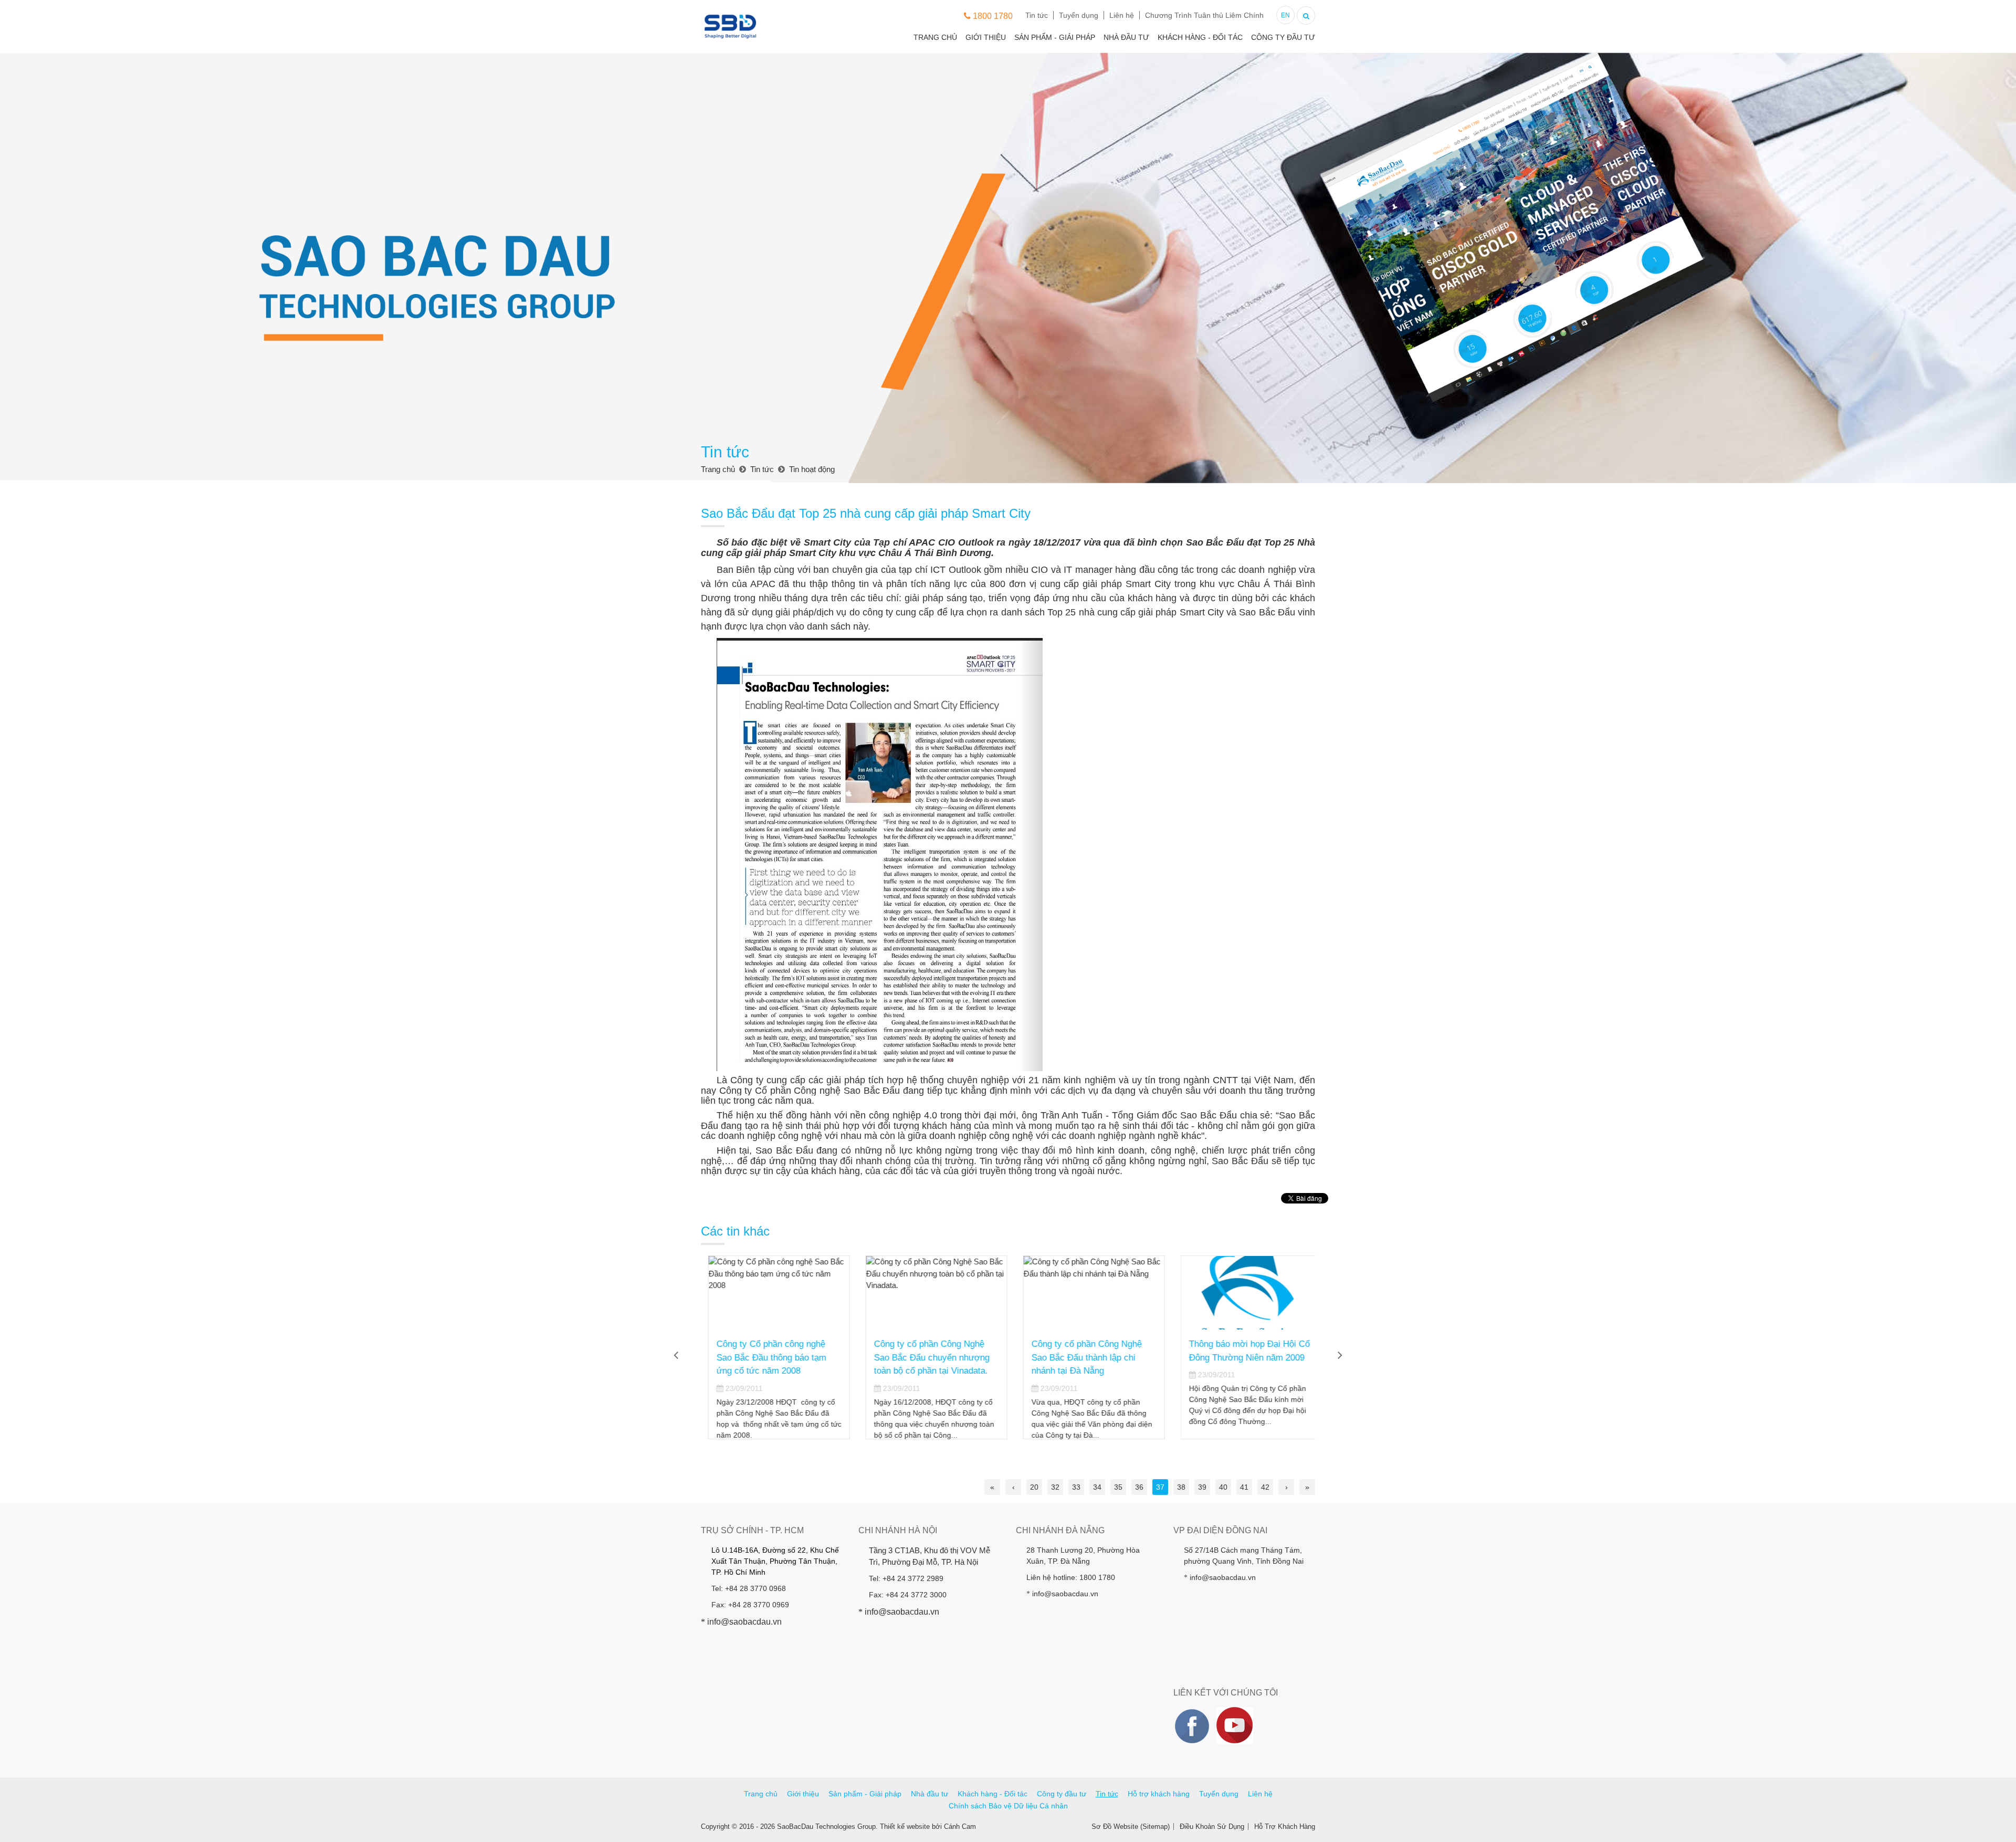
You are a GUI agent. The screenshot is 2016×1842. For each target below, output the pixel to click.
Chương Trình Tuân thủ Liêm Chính (1204, 15)
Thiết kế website (905, 1827)
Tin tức (1037, 15)
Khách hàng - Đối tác (1200, 37)
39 (1202, 1487)
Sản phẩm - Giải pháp (1055, 37)
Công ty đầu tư (1283, 37)
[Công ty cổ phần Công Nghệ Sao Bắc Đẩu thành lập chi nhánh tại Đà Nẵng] (1087, 1293)
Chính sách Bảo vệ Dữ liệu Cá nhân (1008, 1806)
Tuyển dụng (1079, 15)
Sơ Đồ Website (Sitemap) (1131, 1827)
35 (1118, 1487)
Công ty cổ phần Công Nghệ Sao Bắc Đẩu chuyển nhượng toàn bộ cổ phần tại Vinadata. (925, 1357)
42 (1265, 1487)
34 (1097, 1487)
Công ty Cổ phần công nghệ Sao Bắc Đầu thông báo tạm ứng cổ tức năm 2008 (764, 1357)
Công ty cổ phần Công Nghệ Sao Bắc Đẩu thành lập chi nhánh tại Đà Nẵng (1079, 1357)
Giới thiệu (986, 37)
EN (1285, 15)
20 (1034, 1487)
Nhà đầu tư (1126, 37)
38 (1181, 1487)
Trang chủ (935, 37)
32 (1055, 1487)
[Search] (1306, 14)
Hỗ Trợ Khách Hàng (1285, 1827)
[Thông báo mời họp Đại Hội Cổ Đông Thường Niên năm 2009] (1244, 1293)
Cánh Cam (960, 1827)
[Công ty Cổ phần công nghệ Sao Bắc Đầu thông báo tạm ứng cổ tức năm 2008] (772, 1293)
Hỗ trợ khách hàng (1159, 1794)
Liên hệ (1122, 15)
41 (1244, 1487)
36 (1139, 1487)
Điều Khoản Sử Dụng (1212, 1827)
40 (1223, 1487)
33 (1076, 1487)
